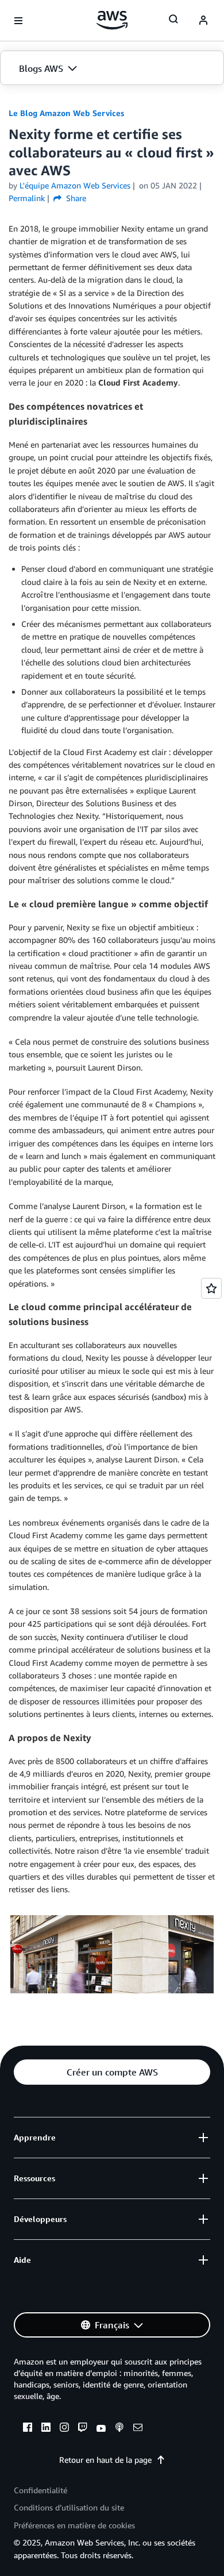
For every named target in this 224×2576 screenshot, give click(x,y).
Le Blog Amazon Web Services (66, 113)
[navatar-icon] (203, 21)
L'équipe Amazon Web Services (75, 185)
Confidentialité (40, 2490)
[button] (112, 68)
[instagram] (64, 2429)
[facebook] (28, 2429)
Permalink (27, 198)
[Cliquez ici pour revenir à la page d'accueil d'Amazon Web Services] (112, 20)
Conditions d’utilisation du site (69, 2507)
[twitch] (83, 2429)
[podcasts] (119, 2429)
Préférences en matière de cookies (74, 2525)
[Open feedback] (211, 1288)
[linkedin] (46, 2429)
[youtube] (101, 2429)
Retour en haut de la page (105, 2460)
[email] (138, 2429)
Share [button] (75, 198)
